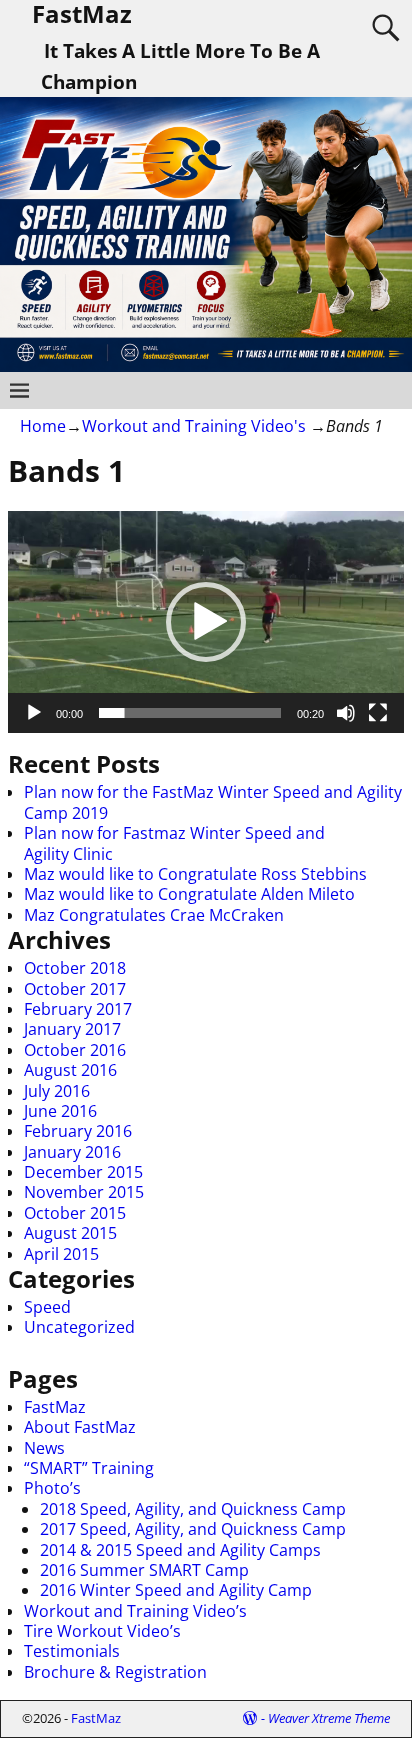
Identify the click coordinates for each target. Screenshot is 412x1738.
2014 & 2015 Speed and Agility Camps (180, 1550)
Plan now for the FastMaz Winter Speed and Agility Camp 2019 (213, 802)
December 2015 (83, 1172)
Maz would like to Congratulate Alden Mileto (189, 894)
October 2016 (75, 1050)
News (44, 1448)
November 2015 (84, 1192)
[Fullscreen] (378, 713)
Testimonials (72, 1651)
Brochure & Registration (115, 1672)
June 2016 (60, 1111)
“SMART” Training (89, 1468)
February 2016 (78, 1131)
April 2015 (61, 1254)
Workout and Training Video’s (135, 1611)
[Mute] (346, 713)
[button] (206, 622)
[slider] (190, 713)
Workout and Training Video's (194, 426)
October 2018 (75, 968)
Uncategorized (79, 1327)
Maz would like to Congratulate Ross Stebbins (195, 874)
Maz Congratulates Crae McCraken (154, 915)
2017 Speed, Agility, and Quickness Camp (193, 1529)
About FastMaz (80, 1427)
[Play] (34, 713)
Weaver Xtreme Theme (329, 1718)
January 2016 (72, 1152)
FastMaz (55, 1407)
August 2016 (70, 1070)
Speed (47, 1307)
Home (43, 426)
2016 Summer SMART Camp (144, 1570)
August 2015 (70, 1233)
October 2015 (75, 1213)
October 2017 (75, 989)
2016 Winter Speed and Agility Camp (176, 1590)
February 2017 (78, 1009)
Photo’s (52, 1488)
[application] (206, 622)
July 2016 (57, 1091)
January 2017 (72, 1029)
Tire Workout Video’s (102, 1631)
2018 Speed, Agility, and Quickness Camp (193, 1509)
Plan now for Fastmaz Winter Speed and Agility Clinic (174, 843)
